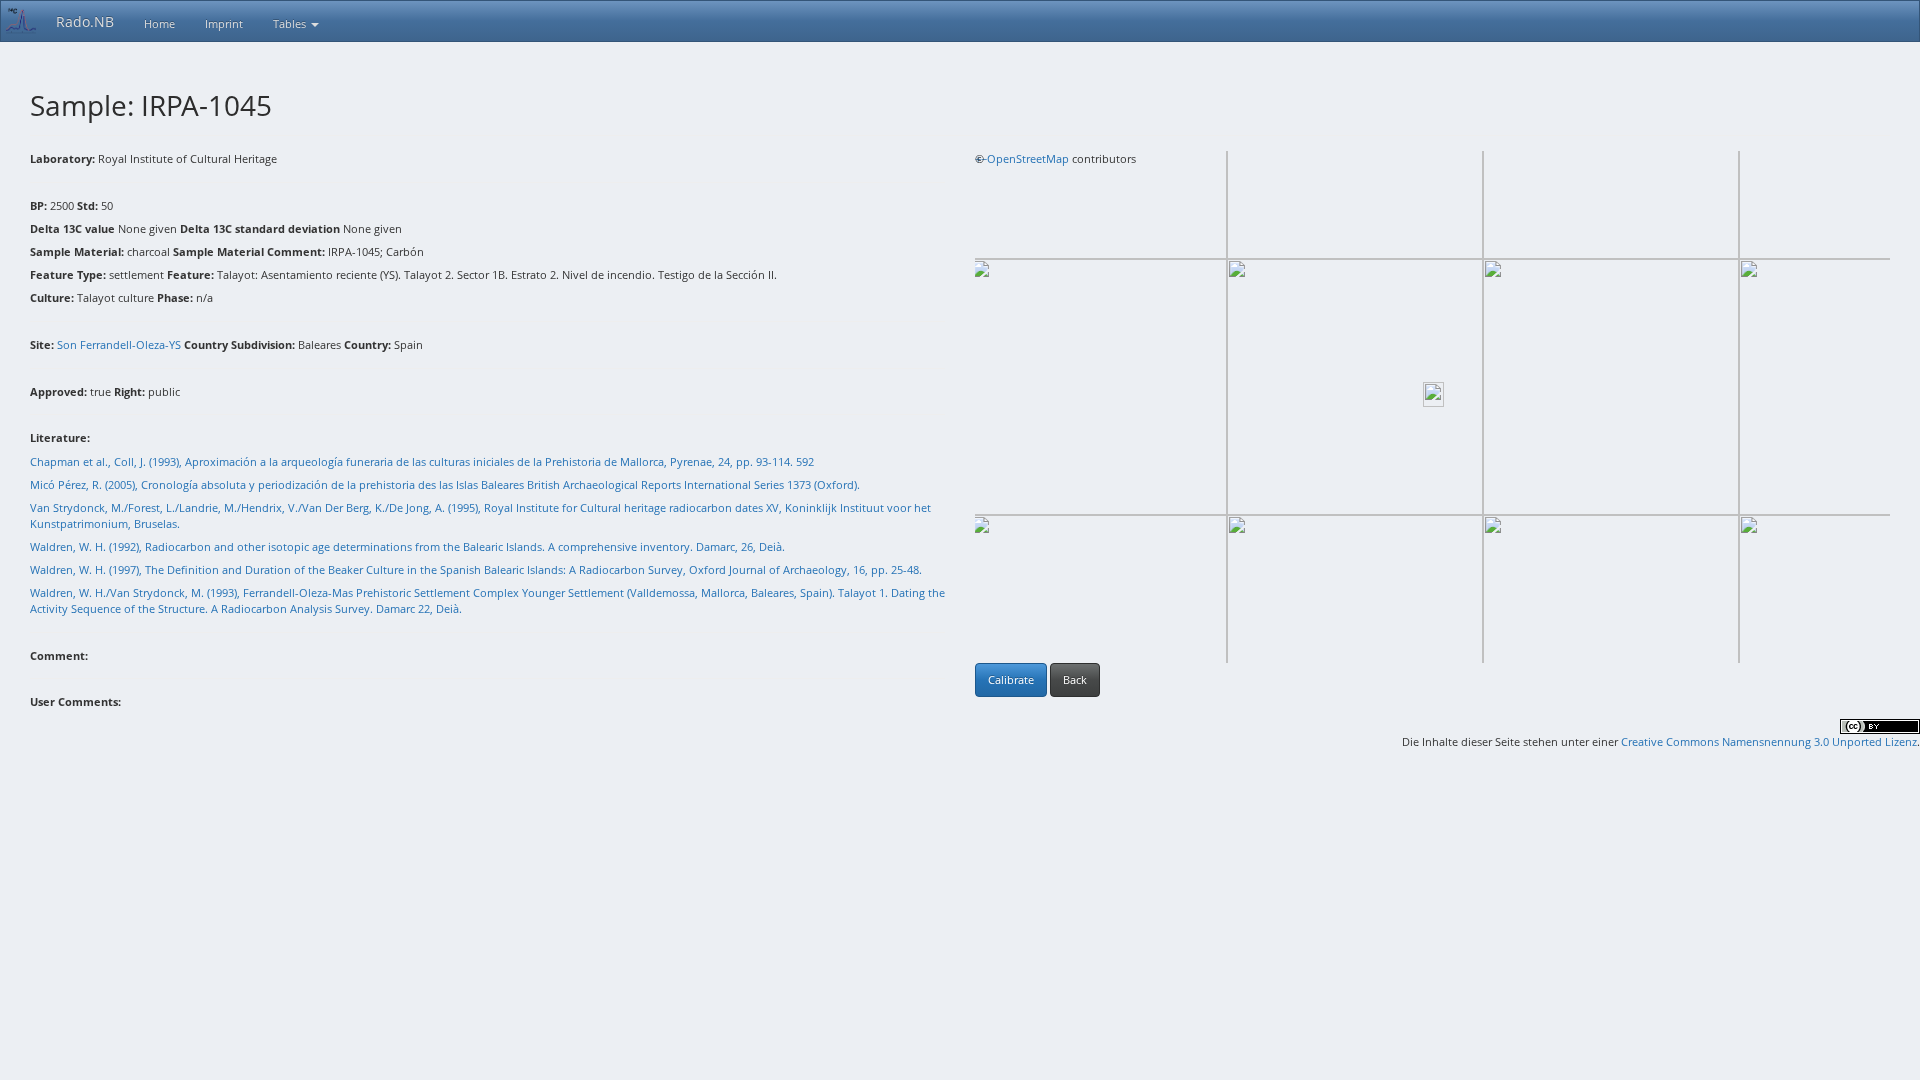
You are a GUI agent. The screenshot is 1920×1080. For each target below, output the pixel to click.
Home (159, 23)
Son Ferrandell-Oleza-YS (119, 344)
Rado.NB (85, 21)
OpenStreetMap (1028, 158)
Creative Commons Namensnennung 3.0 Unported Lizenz (1769, 741)
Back (1075, 679)
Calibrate (1011, 679)
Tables (291, 23)
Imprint (224, 23)
